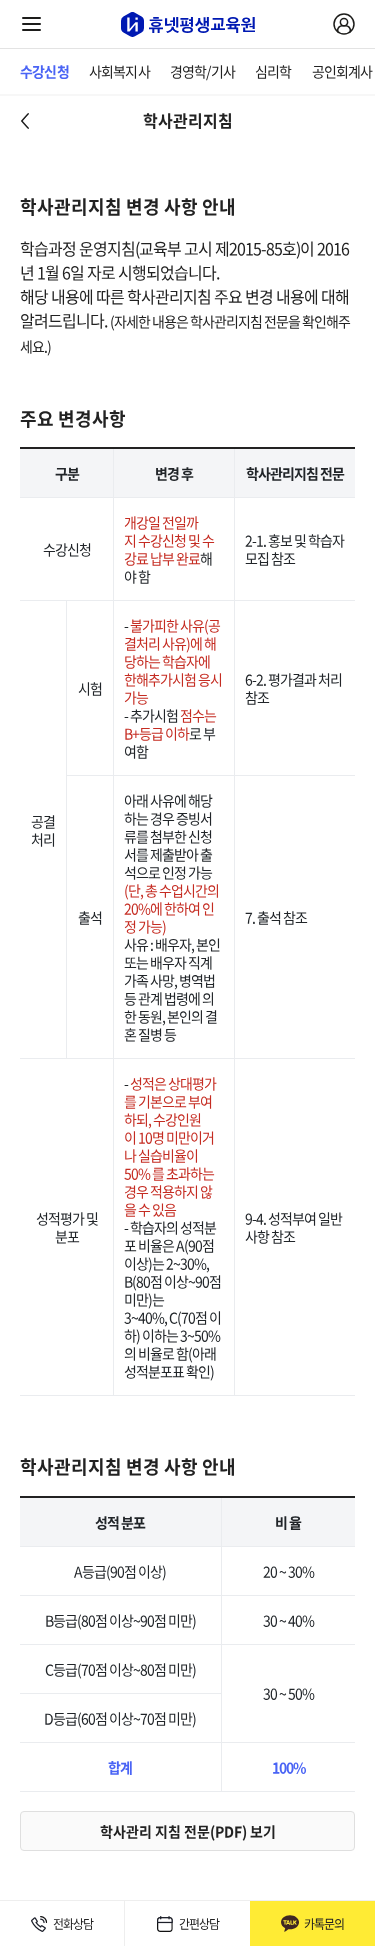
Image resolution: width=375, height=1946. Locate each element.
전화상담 (73, 1924)
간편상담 (199, 1924)
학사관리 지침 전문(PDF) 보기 (188, 1831)
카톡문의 (324, 1924)
